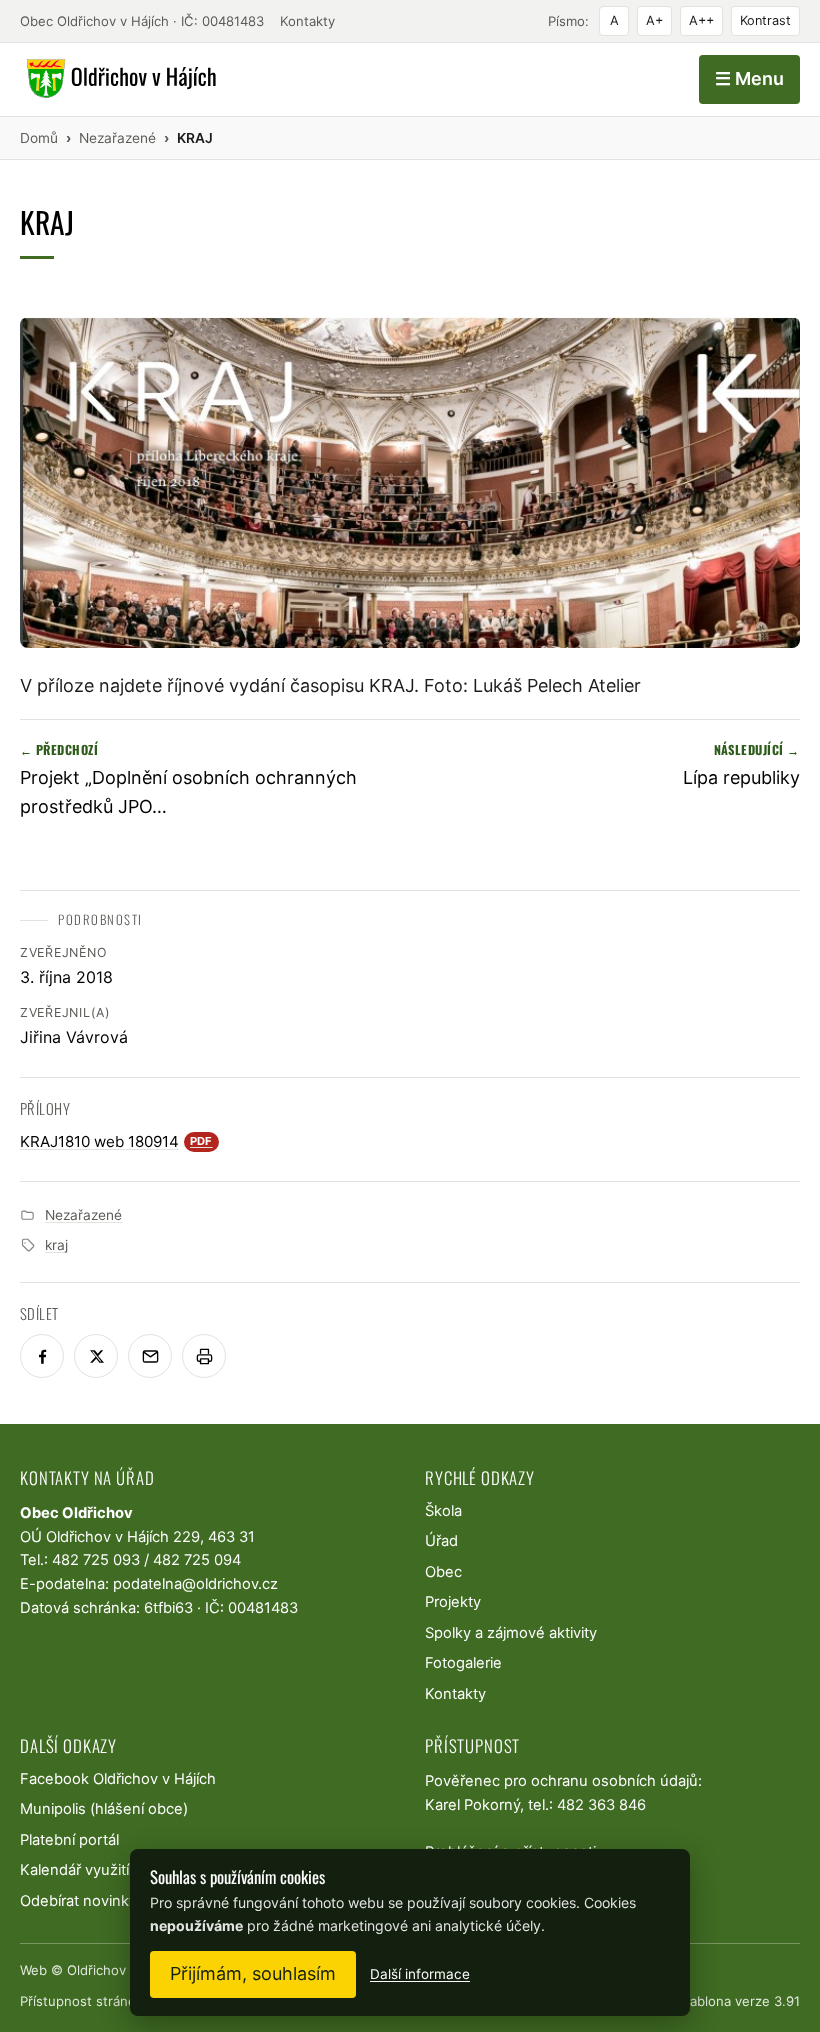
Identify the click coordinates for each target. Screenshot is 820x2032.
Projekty (453, 1602)
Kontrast (765, 20)
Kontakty (307, 21)
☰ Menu (749, 78)
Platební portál (69, 1840)
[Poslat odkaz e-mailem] (150, 1356)
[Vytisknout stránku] (204, 1356)
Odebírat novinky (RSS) (99, 1901)
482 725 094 (197, 1560)
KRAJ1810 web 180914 (116, 1141)
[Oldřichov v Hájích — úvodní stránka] (118, 79)
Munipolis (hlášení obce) (104, 1809)
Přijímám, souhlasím (253, 1973)
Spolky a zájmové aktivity (511, 1633)
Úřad (441, 1541)
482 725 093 (96, 1560)
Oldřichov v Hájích (123, 1970)
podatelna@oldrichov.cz (195, 1584)
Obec (443, 1572)
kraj (56, 1245)
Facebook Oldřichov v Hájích (118, 1779)
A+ (654, 20)
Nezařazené (83, 1215)
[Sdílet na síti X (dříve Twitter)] (96, 1356)
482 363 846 (601, 1805)
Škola (443, 1511)
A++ (701, 20)
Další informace (420, 1974)
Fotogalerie (463, 1663)
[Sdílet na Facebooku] (42, 1356)
